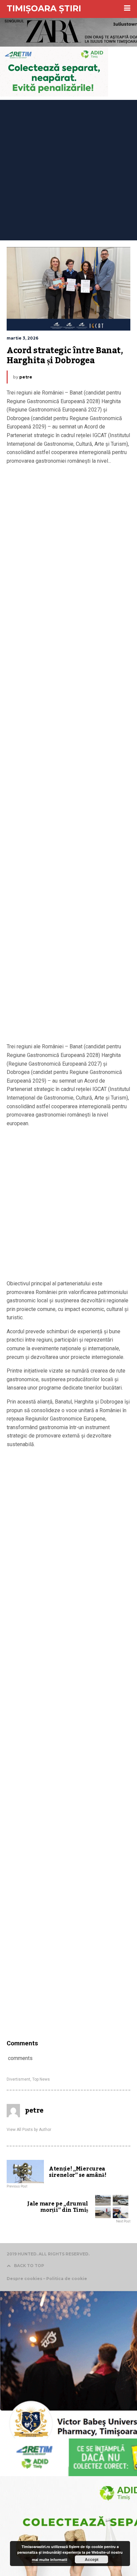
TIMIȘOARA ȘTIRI (44, 8)
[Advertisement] (68, 168)
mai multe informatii (50, 2560)
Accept (92, 2559)
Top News (41, 2079)
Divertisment (18, 2079)
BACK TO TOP (29, 2266)
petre (26, 377)
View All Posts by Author (29, 2130)
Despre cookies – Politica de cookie (47, 2279)
